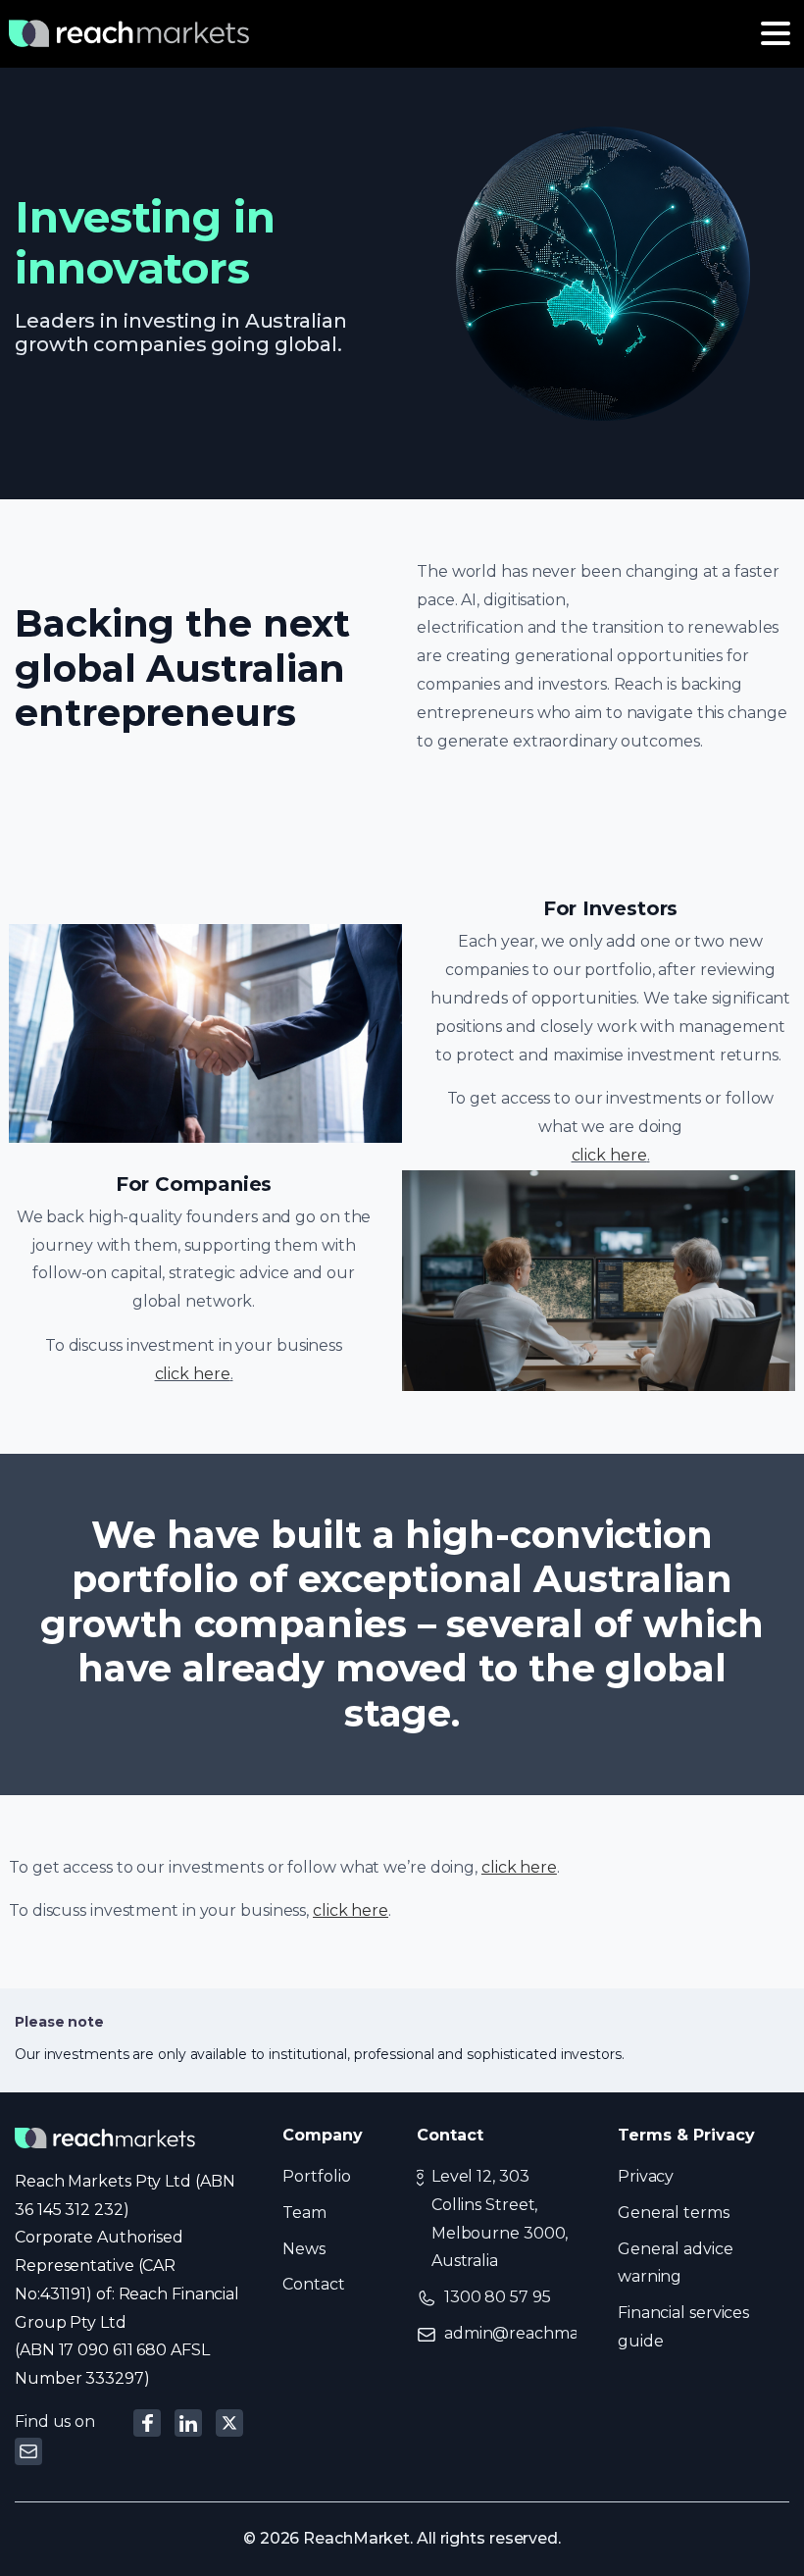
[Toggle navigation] (776, 33)
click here (609, 1155)
